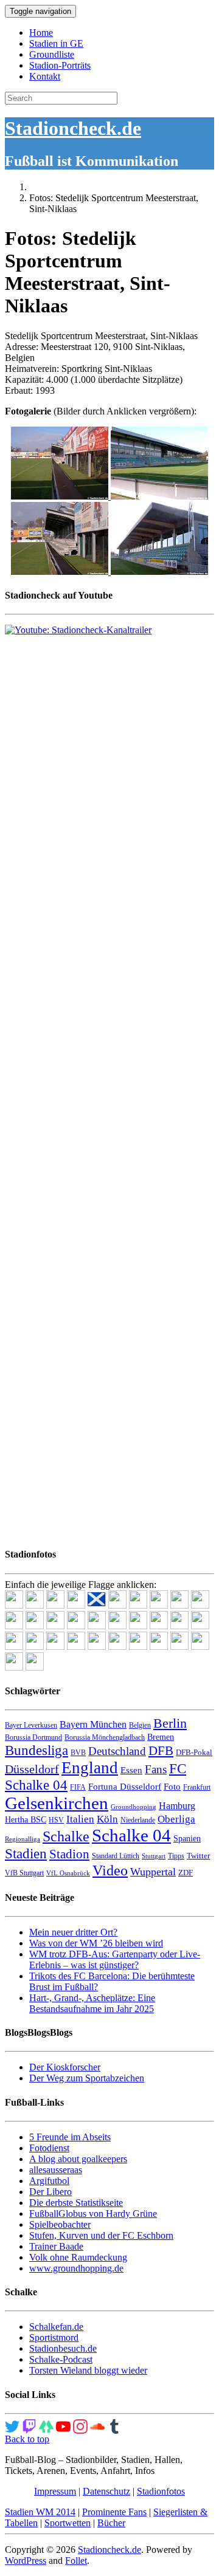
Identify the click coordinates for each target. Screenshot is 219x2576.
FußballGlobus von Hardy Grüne (93, 2214)
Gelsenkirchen (57, 1803)
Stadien (26, 1853)
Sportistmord (54, 2337)
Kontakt (45, 76)
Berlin (170, 1723)
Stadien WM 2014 (40, 2512)
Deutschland (117, 1751)
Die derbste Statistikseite (76, 2203)
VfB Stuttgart (24, 1873)
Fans (156, 1769)
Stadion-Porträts (60, 65)
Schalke (66, 1836)
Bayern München (93, 1724)
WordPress (26, 2561)
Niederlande (138, 1820)
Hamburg (177, 1806)
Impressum (55, 2491)
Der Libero (50, 2192)
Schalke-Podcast (61, 2359)
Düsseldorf (32, 1769)
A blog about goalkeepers (78, 2159)
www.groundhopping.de (76, 2268)
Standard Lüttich (116, 1856)
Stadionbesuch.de (63, 2348)
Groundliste (52, 54)
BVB (78, 1753)
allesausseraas (56, 2170)
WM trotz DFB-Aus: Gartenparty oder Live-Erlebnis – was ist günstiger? (115, 1959)
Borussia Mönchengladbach (105, 1737)
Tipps (176, 1856)
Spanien (187, 1839)
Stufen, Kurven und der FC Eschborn (101, 2235)
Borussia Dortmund (33, 1737)
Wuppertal (153, 1872)
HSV (56, 1820)
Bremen (161, 1737)
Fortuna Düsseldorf (125, 1787)
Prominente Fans (114, 2512)
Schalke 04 (131, 1835)
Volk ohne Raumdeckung (78, 2257)
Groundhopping (134, 1807)
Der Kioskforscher (65, 2067)
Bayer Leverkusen (31, 1725)
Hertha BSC (26, 1820)
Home (41, 33)
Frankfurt (197, 1787)
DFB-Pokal (194, 1752)
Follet (76, 2561)
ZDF (186, 1873)
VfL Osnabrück (68, 1873)
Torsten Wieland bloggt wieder (88, 2370)
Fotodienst (49, 2148)
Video (110, 1870)
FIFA (78, 1787)
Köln (107, 1819)
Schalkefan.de (56, 2327)
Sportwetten (68, 2523)
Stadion (69, 1854)
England (90, 1768)
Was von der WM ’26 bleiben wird (96, 1943)
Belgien (140, 1725)
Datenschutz (106, 2491)
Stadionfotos (161, 2491)
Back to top (27, 2439)
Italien (80, 1819)
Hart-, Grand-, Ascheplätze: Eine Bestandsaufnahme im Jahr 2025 (92, 2003)
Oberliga (176, 1819)
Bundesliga (36, 1750)
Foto (172, 1787)
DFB (161, 1751)
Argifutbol (49, 2181)
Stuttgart (154, 1856)
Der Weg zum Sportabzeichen (87, 2078)
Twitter (198, 1856)
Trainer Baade (56, 2246)
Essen (131, 1770)
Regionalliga (23, 1839)
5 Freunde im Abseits (70, 2137)
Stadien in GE (56, 43)
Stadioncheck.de (73, 128)
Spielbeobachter (60, 2224)
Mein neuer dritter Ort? (73, 1932)
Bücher (111, 2523)
